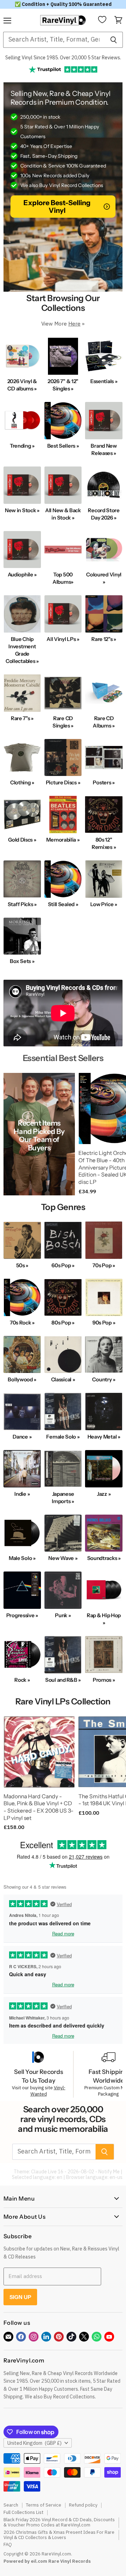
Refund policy (83, 2505)
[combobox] (54, 40)
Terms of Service (44, 2505)
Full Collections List (23, 2512)
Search (11, 2505)
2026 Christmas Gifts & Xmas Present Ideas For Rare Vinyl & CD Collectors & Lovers (59, 2535)
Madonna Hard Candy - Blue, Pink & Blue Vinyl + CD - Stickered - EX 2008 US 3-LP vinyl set (38, 1807)
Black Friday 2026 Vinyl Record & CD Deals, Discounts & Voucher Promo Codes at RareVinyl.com (59, 2522)
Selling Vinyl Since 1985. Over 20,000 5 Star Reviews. (63, 58)
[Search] (114, 40)
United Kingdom (34, 2443)
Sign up (20, 2297)
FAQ (8, 2544)
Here (74, 324)
